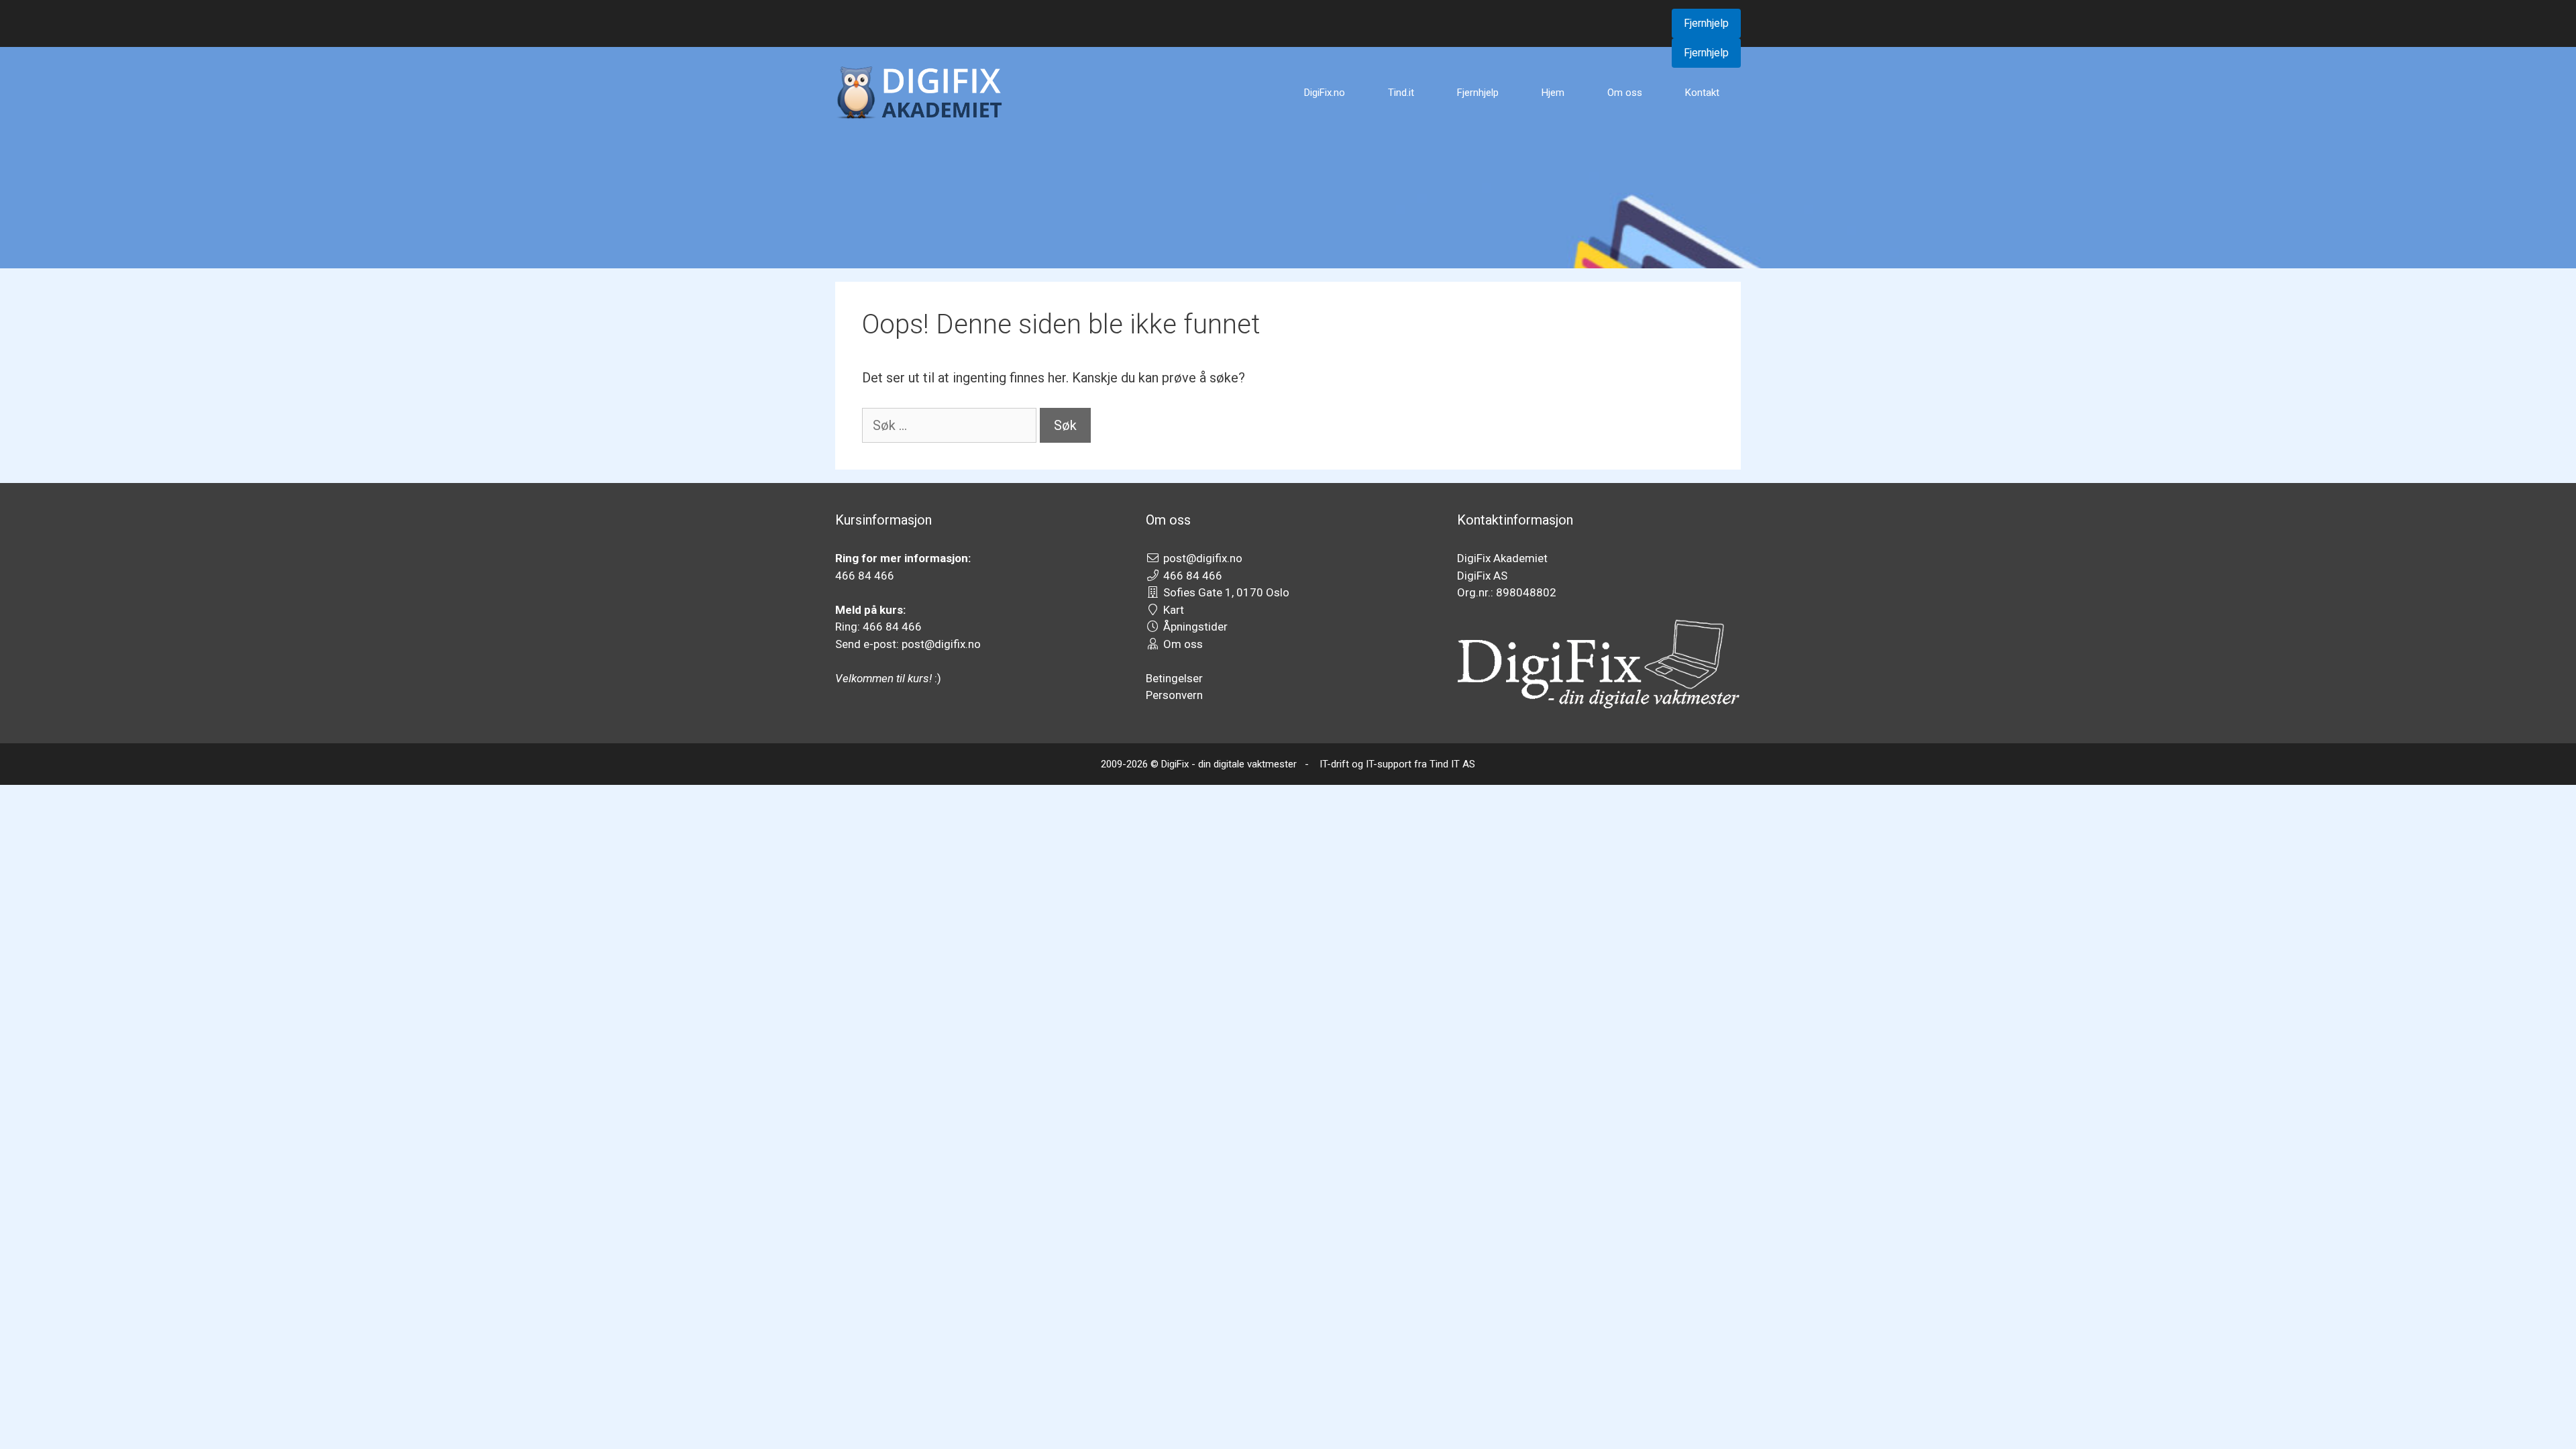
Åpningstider (1195, 627)
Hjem (1553, 93)
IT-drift (1334, 764)
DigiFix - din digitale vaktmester (1229, 764)
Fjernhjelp (1706, 23)
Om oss (1625, 93)
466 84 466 (1193, 576)
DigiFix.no (1325, 93)
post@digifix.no (1203, 558)
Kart (1174, 610)
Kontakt (1702, 93)
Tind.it (1401, 93)
